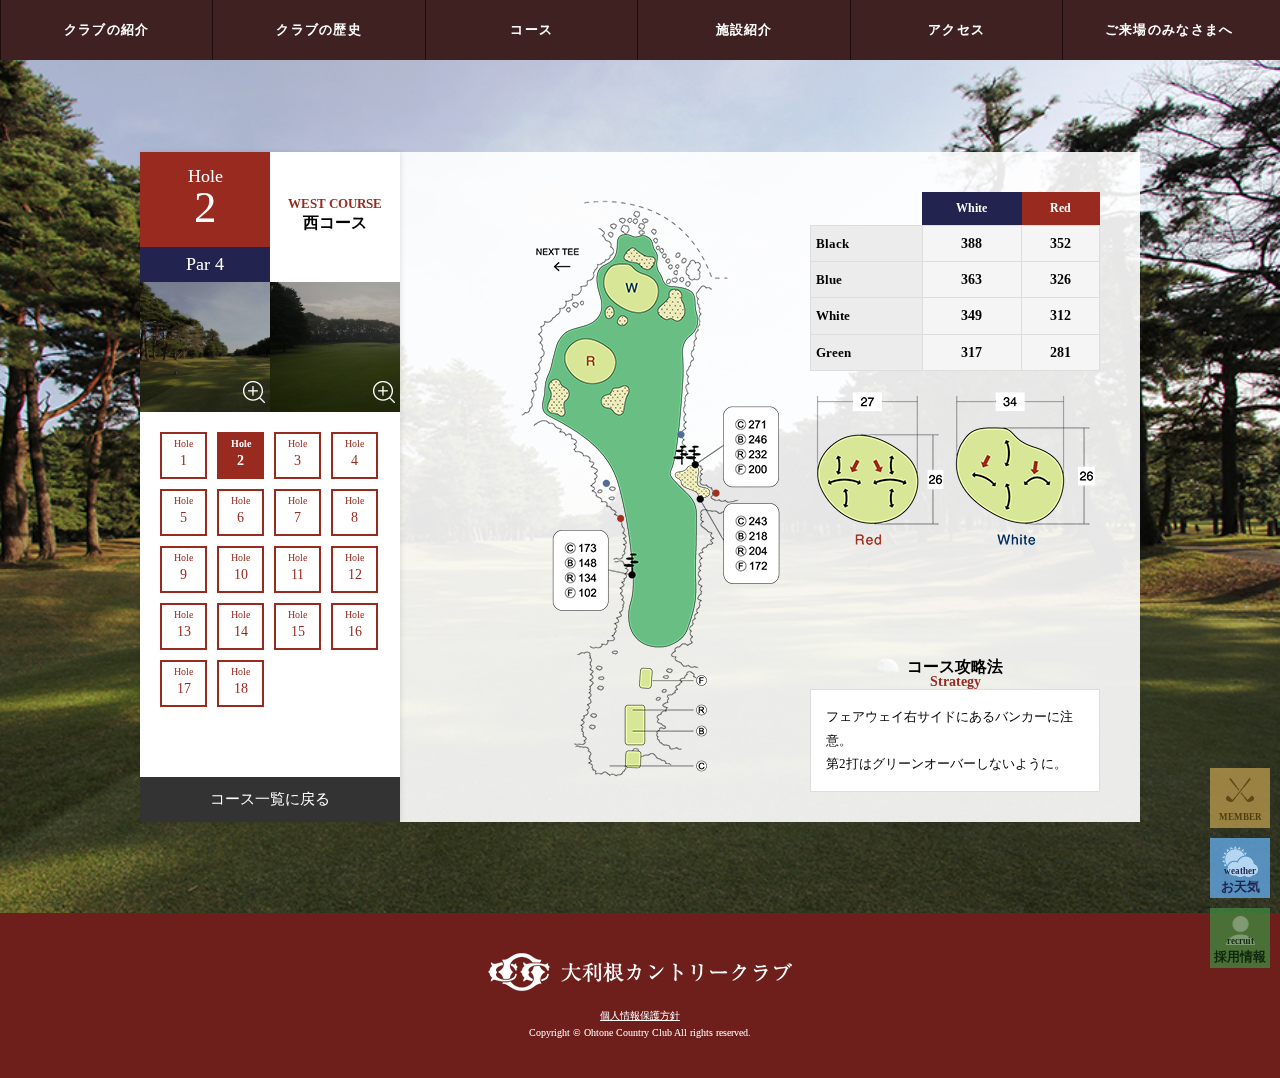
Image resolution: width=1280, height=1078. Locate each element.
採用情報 (1240, 950)
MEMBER (1240, 817)
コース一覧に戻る (270, 799)
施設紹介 (744, 29)
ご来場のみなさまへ (1169, 29)
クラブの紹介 (107, 29)
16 (354, 624)
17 (183, 681)
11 (297, 567)
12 (354, 567)
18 (240, 681)
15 (297, 624)
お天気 (1240, 880)
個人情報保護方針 (640, 1015)
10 (240, 567)
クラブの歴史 (319, 29)
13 (183, 624)
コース (531, 29)
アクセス (956, 29)
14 (240, 624)
